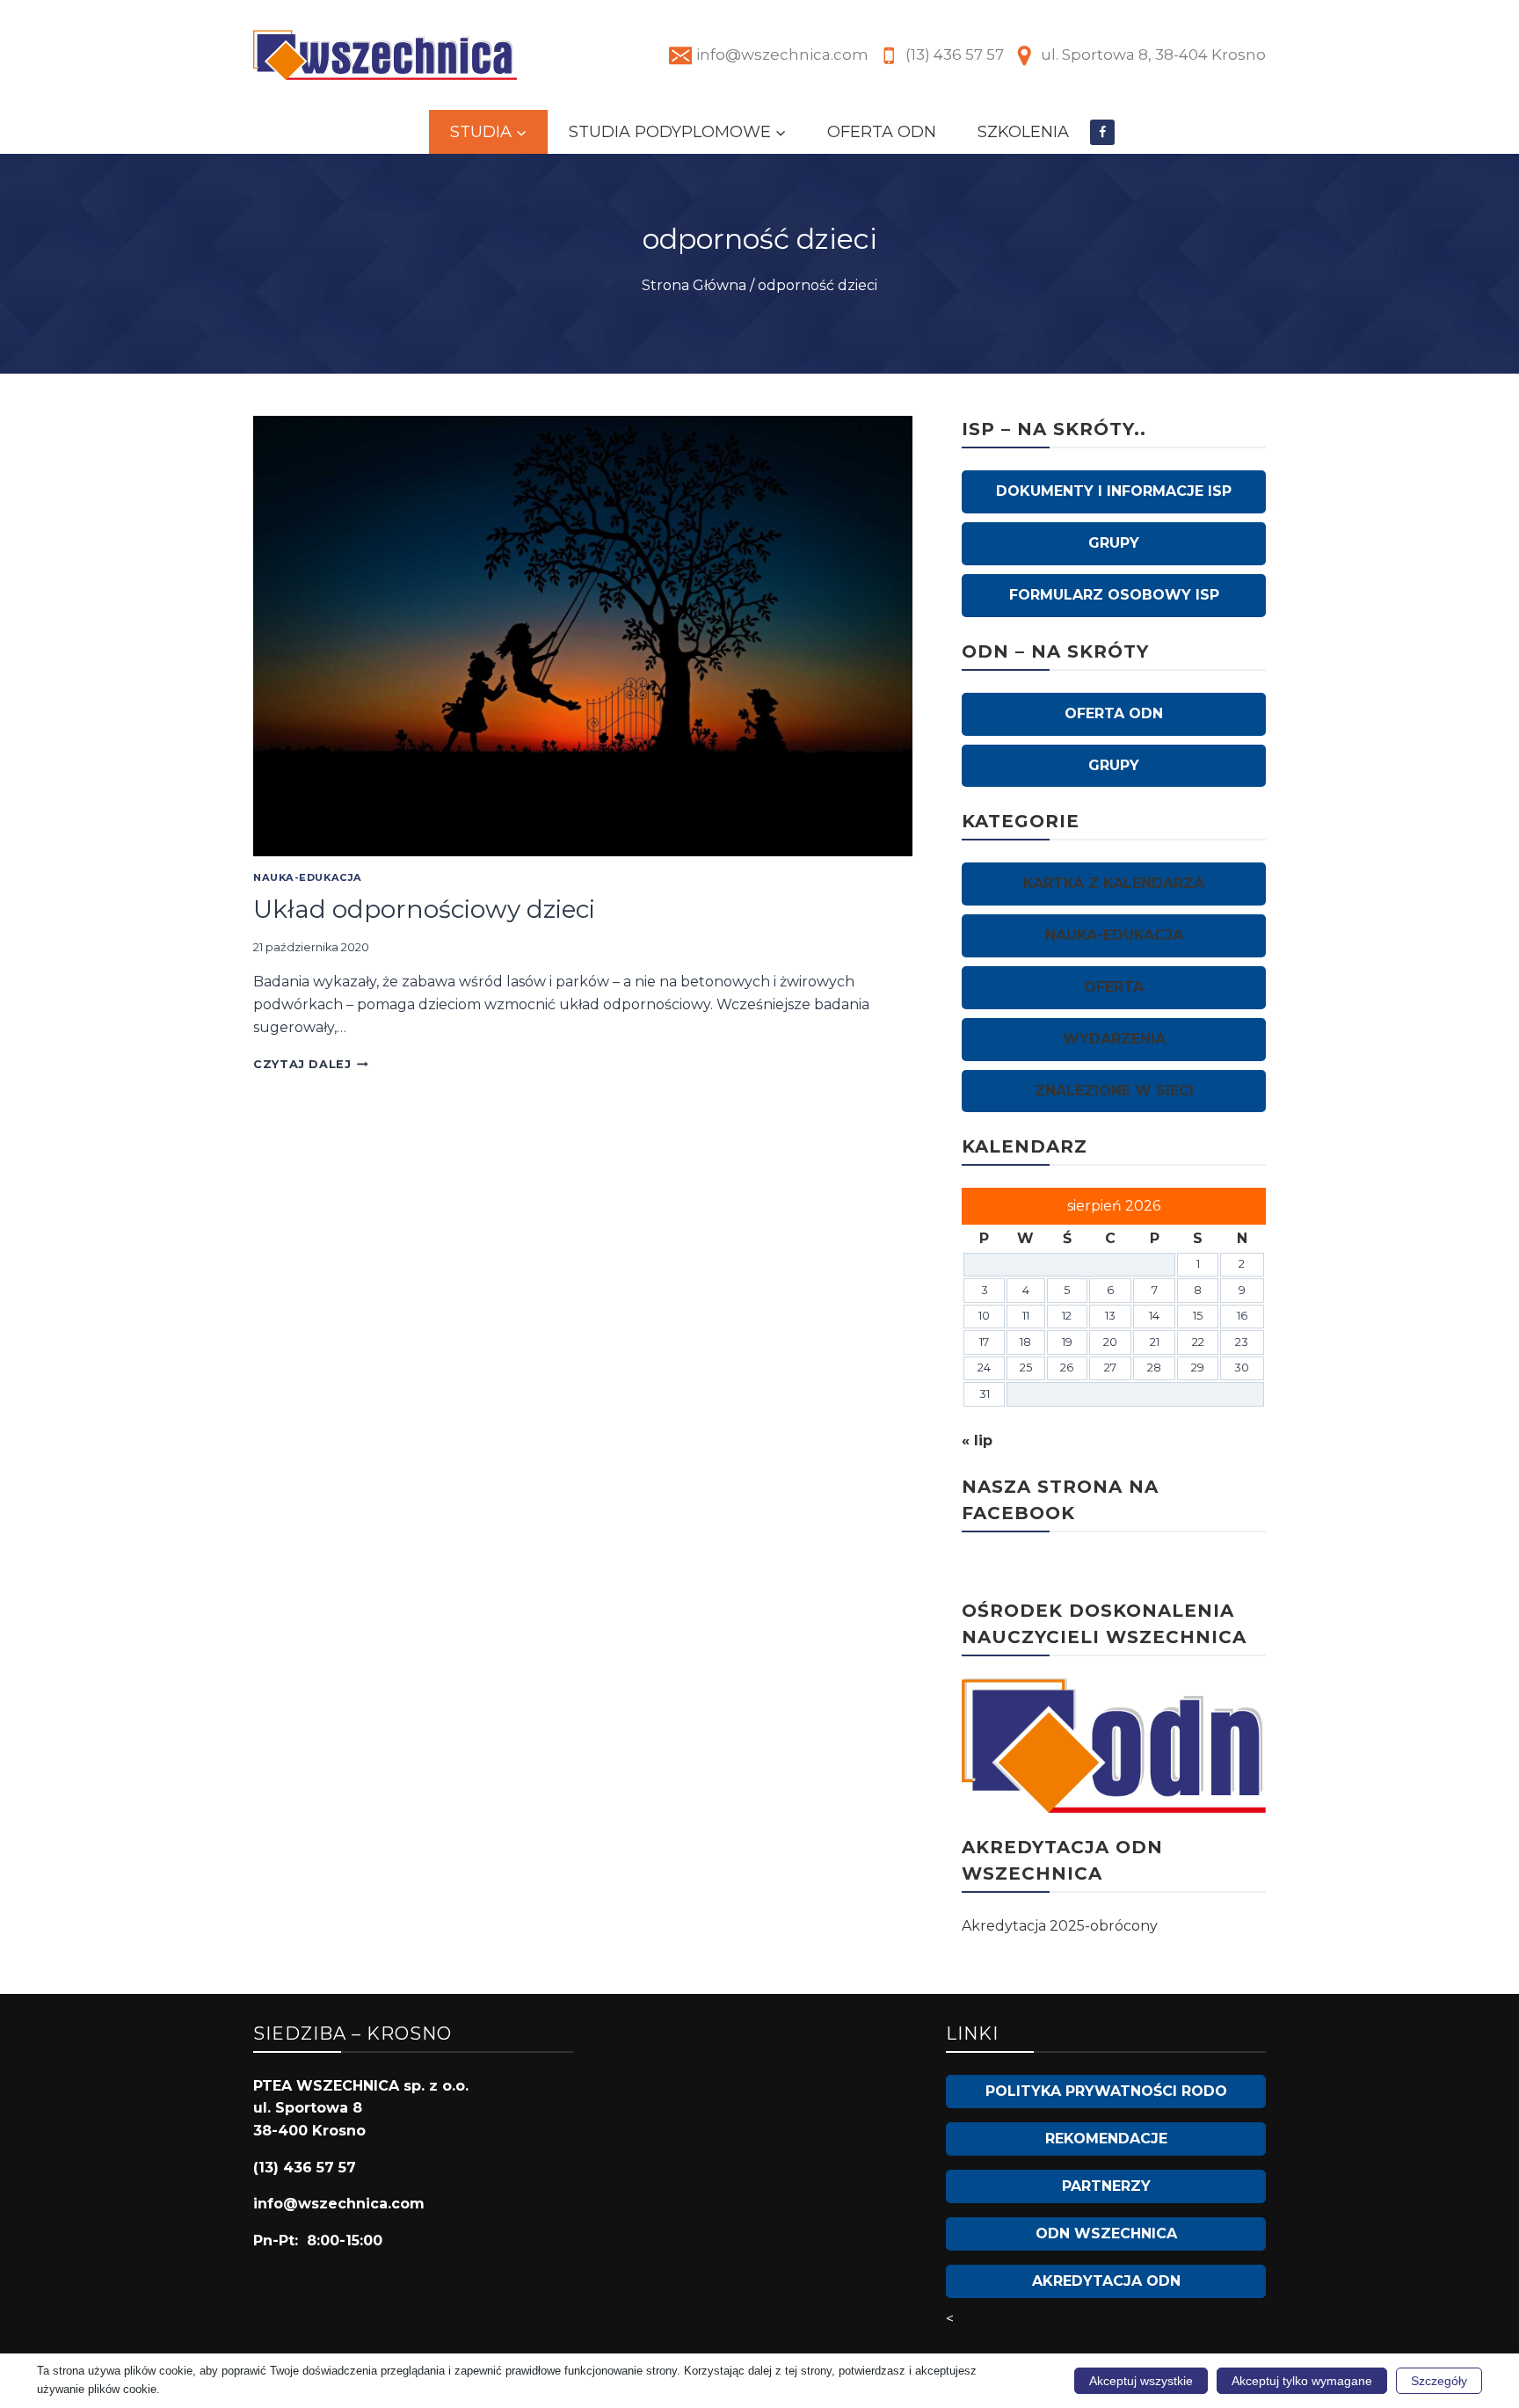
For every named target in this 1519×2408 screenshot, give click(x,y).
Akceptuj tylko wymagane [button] (1302, 2381)
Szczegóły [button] (1439, 2381)
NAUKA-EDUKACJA (308, 877)
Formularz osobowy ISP (1114, 595)
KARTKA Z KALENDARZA (1114, 883)
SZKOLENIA (1023, 132)
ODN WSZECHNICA (1106, 2233)
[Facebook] (1103, 132)
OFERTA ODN (882, 132)
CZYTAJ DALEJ (311, 1064)
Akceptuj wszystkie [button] (1141, 2381)
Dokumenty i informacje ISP (1114, 491)
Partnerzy (1106, 2186)
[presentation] (583, 636)
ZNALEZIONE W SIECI (1114, 1091)
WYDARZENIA (1114, 1039)
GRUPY (1114, 543)
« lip (977, 1440)
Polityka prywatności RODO (1106, 2091)
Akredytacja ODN (1106, 2281)
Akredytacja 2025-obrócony (1060, 1926)
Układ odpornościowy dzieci (424, 909)
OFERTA (1114, 987)
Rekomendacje (1106, 2139)
